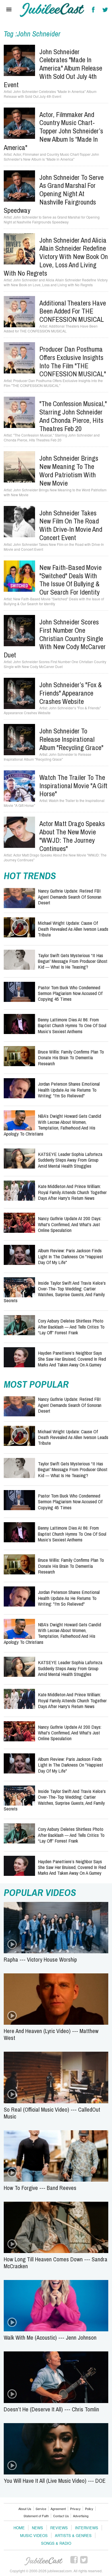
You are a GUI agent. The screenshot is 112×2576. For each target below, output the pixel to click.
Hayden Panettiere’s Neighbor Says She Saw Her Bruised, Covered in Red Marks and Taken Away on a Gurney (72, 1359)
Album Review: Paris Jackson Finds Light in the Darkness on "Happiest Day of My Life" (71, 1256)
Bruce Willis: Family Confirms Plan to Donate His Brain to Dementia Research (71, 1058)
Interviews (87, 2528)
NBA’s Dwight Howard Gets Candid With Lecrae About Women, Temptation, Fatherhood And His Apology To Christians (52, 1125)
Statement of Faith (36, 2516)
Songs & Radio (56, 2543)
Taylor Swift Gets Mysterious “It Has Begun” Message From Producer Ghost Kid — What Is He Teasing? (73, 961)
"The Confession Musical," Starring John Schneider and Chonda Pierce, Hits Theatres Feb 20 (73, 416)
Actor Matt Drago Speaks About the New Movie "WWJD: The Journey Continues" (72, 836)
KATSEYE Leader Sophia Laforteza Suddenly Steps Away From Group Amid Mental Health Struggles (70, 1160)
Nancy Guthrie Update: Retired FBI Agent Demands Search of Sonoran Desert (70, 897)
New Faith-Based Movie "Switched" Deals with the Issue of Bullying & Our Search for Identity (71, 580)
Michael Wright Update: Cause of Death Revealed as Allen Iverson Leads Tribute (73, 929)
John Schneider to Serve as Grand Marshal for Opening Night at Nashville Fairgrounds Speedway (54, 194)
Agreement (58, 2509)
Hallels (52, 10)
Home (19, 2528)
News (37, 2528)
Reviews (59, 2528)
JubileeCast (44, 2561)
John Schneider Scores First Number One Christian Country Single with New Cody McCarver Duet (55, 638)
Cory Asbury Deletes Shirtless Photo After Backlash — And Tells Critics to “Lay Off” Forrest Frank (71, 1327)
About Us (25, 2509)
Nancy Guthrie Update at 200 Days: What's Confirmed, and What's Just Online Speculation (70, 1224)
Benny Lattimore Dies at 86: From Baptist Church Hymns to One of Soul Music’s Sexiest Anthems (72, 1025)
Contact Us (61, 2516)
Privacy (75, 2509)
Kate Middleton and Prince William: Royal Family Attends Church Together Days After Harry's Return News (72, 1192)
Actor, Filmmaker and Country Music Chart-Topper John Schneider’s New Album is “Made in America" (53, 131)
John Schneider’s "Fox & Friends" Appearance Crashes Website (71, 693)
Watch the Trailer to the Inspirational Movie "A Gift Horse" (73, 786)
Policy (89, 2509)
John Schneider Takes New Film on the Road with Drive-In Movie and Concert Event (71, 525)
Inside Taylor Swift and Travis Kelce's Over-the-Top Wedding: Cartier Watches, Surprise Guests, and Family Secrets (55, 1292)
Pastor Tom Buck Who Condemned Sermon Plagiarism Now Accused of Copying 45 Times (70, 993)
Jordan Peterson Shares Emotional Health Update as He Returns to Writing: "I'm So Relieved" (69, 1090)
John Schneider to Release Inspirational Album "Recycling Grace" (71, 739)
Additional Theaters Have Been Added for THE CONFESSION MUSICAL (73, 311)
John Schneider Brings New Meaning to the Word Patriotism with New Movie (69, 470)
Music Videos (34, 2535)
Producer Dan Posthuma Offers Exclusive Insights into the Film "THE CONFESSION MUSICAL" (73, 361)
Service (41, 2509)
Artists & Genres (73, 2535)
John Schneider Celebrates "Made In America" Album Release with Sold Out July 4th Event (53, 68)
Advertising (81, 2516)
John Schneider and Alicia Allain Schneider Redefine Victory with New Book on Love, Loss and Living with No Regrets (56, 257)
